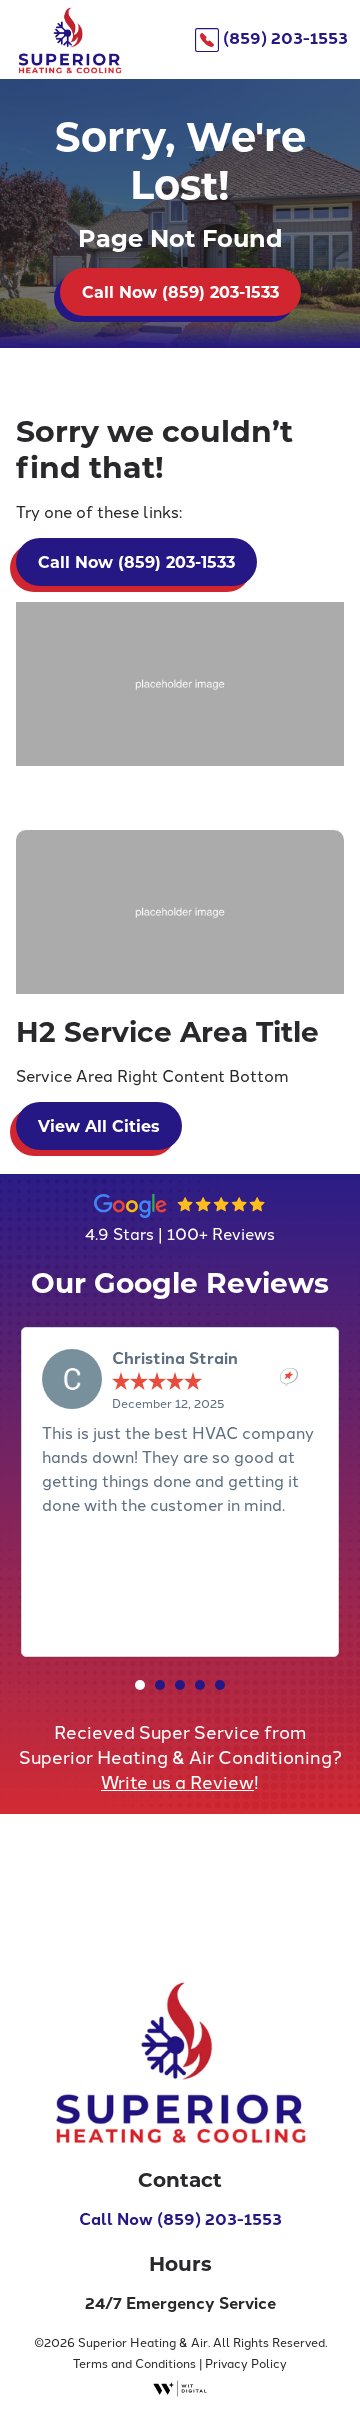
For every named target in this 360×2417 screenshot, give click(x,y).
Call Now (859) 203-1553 (180, 2218)
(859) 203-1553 (283, 37)
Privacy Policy (246, 2362)
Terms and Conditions (134, 2362)
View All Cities (99, 1125)
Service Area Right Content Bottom (152, 1075)
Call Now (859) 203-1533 (180, 291)
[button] (140, 1685)
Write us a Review (177, 1781)
